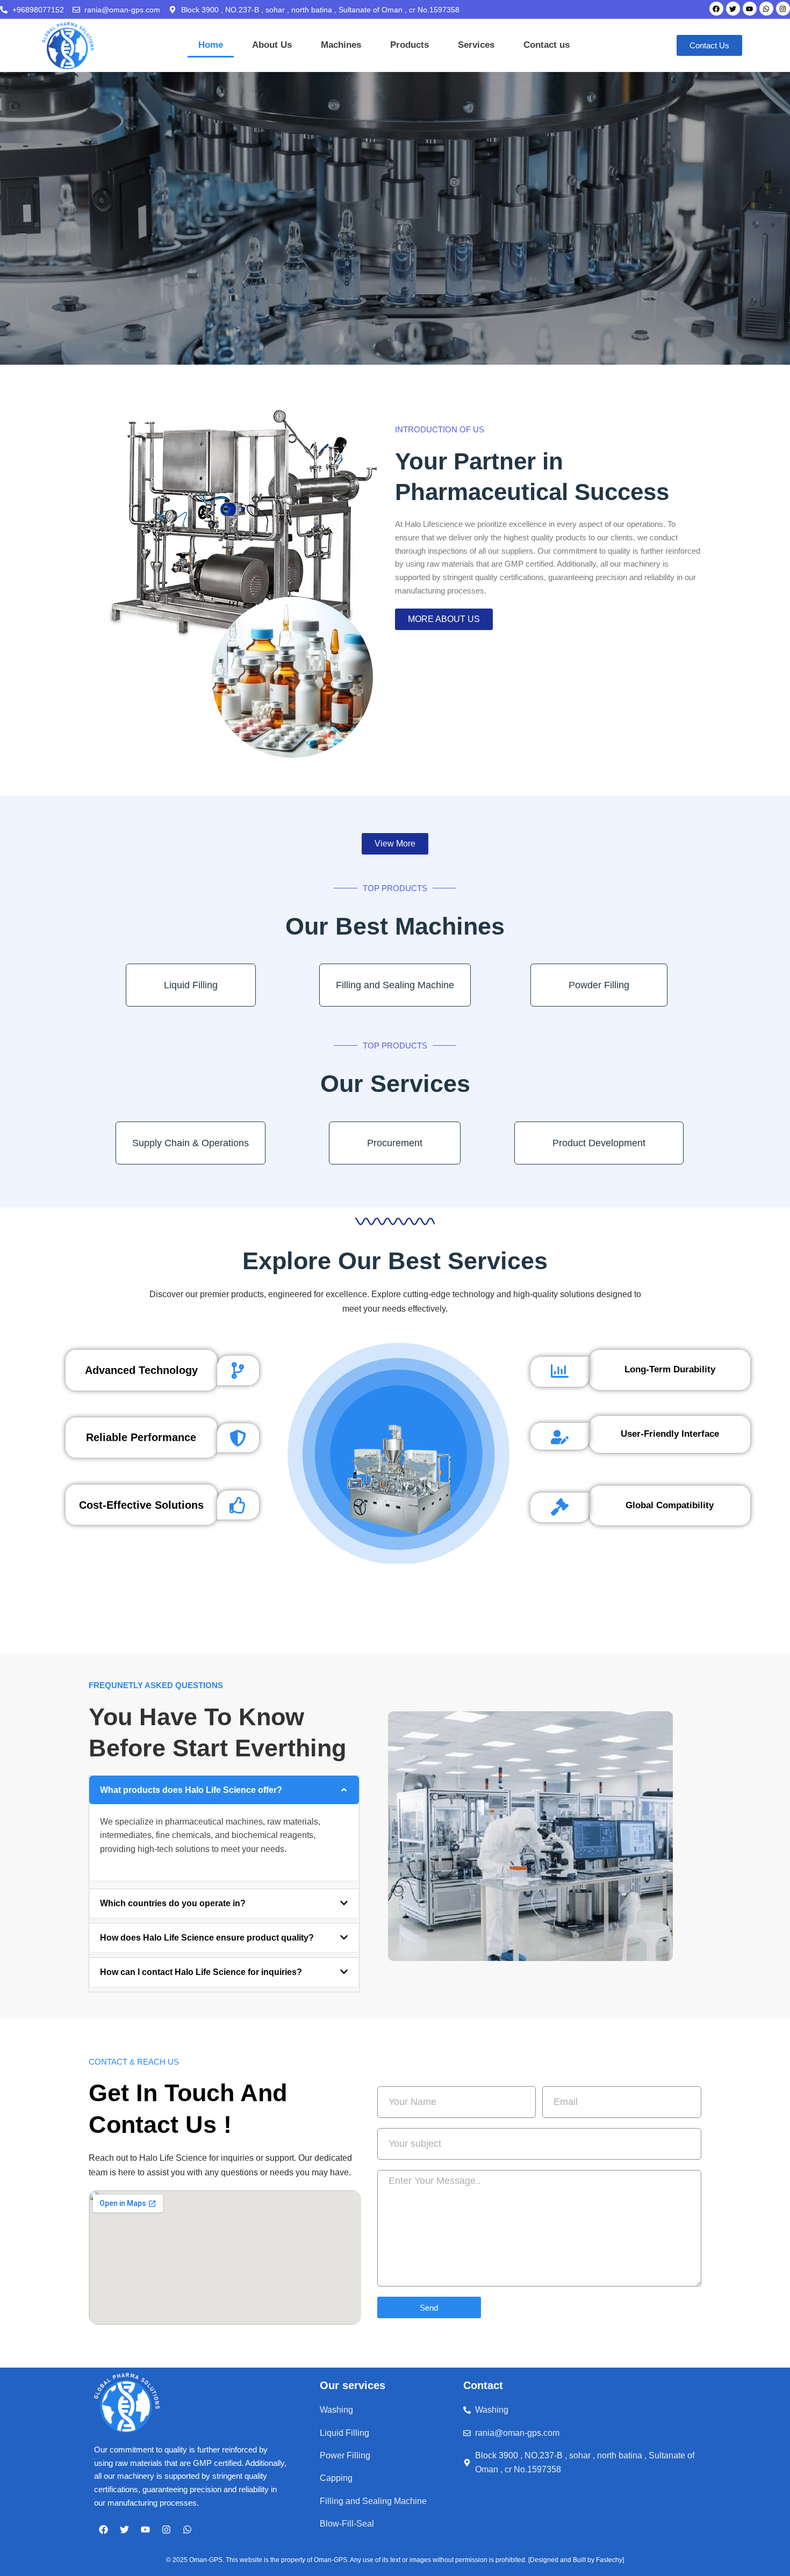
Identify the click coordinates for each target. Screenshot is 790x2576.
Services (476, 45)
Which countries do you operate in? (173, 1903)
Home (211, 45)
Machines (341, 45)
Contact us (547, 45)
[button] (224, 1790)
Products (410, 45)
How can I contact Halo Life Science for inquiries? (201, 1972)
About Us (272, 45)
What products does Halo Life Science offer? (191, 1790)
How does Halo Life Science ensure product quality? (207, 1938)
